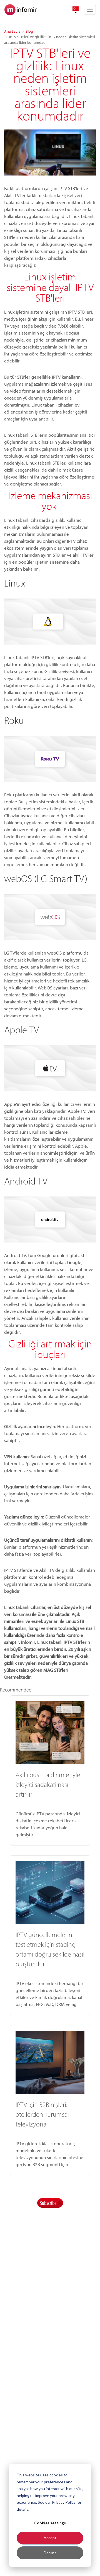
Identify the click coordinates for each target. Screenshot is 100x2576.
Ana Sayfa (12, 31)
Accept (50, 2538)
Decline (50, 2553)
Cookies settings (50, 2523)
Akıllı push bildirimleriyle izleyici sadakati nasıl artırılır (48, 1784)
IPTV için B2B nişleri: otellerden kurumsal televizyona (42, 2114)
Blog (29, 31)
